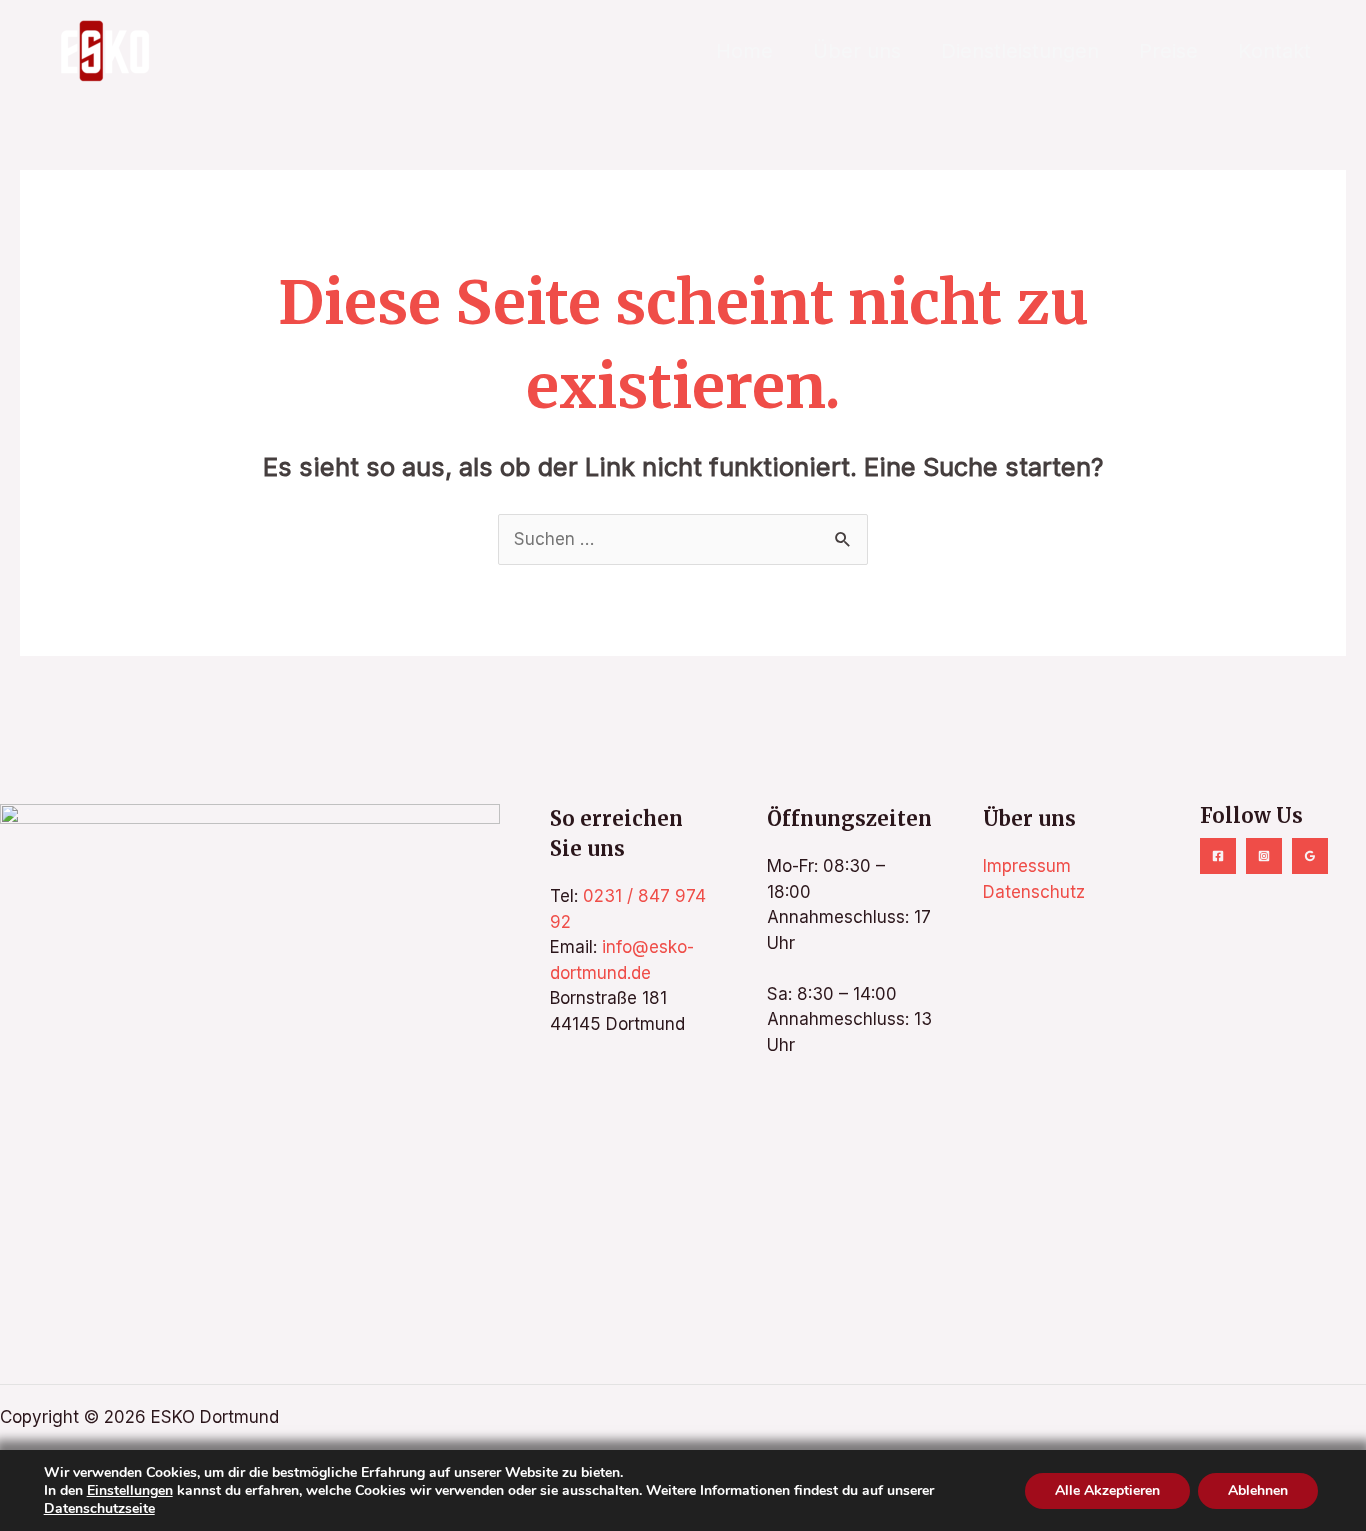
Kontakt (1274, 51)
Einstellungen (130, 1490)
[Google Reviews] (1310, 856)
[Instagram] (1264, 856)
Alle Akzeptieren (1107, 1489)
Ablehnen (1258, 1489)
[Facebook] (1218, 856)
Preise (1168, 51)
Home (744, 51)
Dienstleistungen (1020, 51)
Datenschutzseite (99, 1507)
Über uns (857, 51)
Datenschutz (1034, 892)
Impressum (1027, 866)
